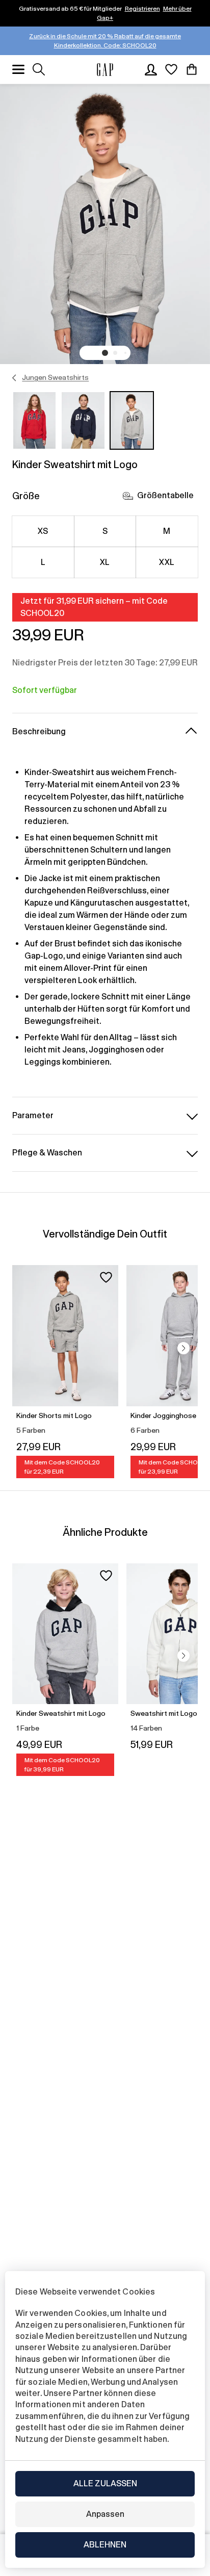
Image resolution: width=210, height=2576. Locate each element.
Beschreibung (39, 731)
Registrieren (142, 9)
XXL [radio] (167, 562)
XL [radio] (105, 562)
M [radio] (167, 531)
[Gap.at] (105, 70)
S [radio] (105, 531)
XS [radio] (43, 531)
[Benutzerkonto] (151, 69)
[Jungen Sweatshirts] (15, 378)
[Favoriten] (171, 69)
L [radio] (43, 562)
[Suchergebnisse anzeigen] (39, 69)
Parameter (33, 1115)
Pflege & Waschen (47, 1153)
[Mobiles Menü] (18, 69)
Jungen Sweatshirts (55, 377)
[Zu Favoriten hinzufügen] (106, 1277)
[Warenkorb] (192, 69)
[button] (105, 353)
